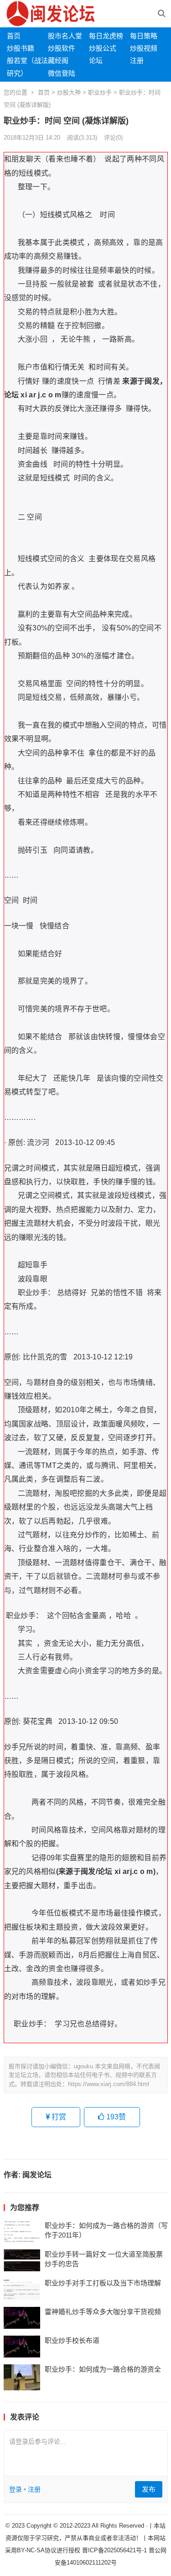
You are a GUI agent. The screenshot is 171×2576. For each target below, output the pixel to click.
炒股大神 (69, 92)
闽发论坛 (37, 2175)
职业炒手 (100, 92)
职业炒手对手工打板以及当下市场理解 (103, 2283)
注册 (137, 60)
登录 (16, 2489)
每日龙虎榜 (106, 36)
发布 (149, 2489)
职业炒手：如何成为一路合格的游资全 (103, 2369)
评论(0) (113, 138)
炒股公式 (103, 48)
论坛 (96, 60)
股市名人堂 (65, 36)
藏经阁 (58, 60)
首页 (14, 36)
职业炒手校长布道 (72, 2340)
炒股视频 (144, 48)
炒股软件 (62, 48)
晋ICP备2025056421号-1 (115, 2550)
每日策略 (144, 36)
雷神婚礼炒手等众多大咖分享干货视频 (103, 2312)
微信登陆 (62, 73)
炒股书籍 (21, 48)
